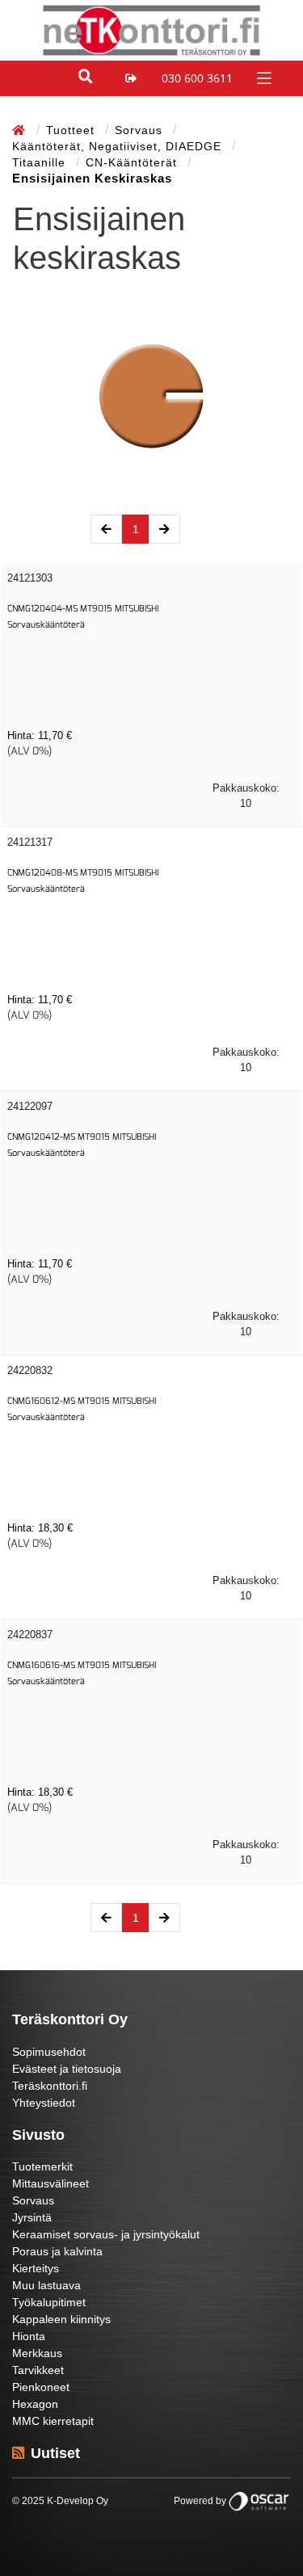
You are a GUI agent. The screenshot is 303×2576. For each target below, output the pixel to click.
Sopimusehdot (49, 2052)
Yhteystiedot (44, 2103)
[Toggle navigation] (262, 77)
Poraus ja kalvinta (57, 2251)
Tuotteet (72, 130)
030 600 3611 (197, 78)
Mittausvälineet (50, 2183)
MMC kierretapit (53, 2421)
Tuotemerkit (42, 2166)
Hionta (29, 2336)
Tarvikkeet (38, 2370)
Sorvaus (141, 130)
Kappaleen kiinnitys (61, 2319)
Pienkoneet (41, 2387)
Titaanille (41, 162)
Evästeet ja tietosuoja (67, 2069)
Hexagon (35, 2404)
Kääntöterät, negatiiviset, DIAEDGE (119, 146)
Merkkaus (37, 2353)
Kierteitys (36, 2268)
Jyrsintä (32, 2217)
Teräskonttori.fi (50, 2086)
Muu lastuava (46, 2285)
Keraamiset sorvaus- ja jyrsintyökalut (106, 2234)
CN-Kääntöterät (133, 162)
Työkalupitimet (49, 2302)
